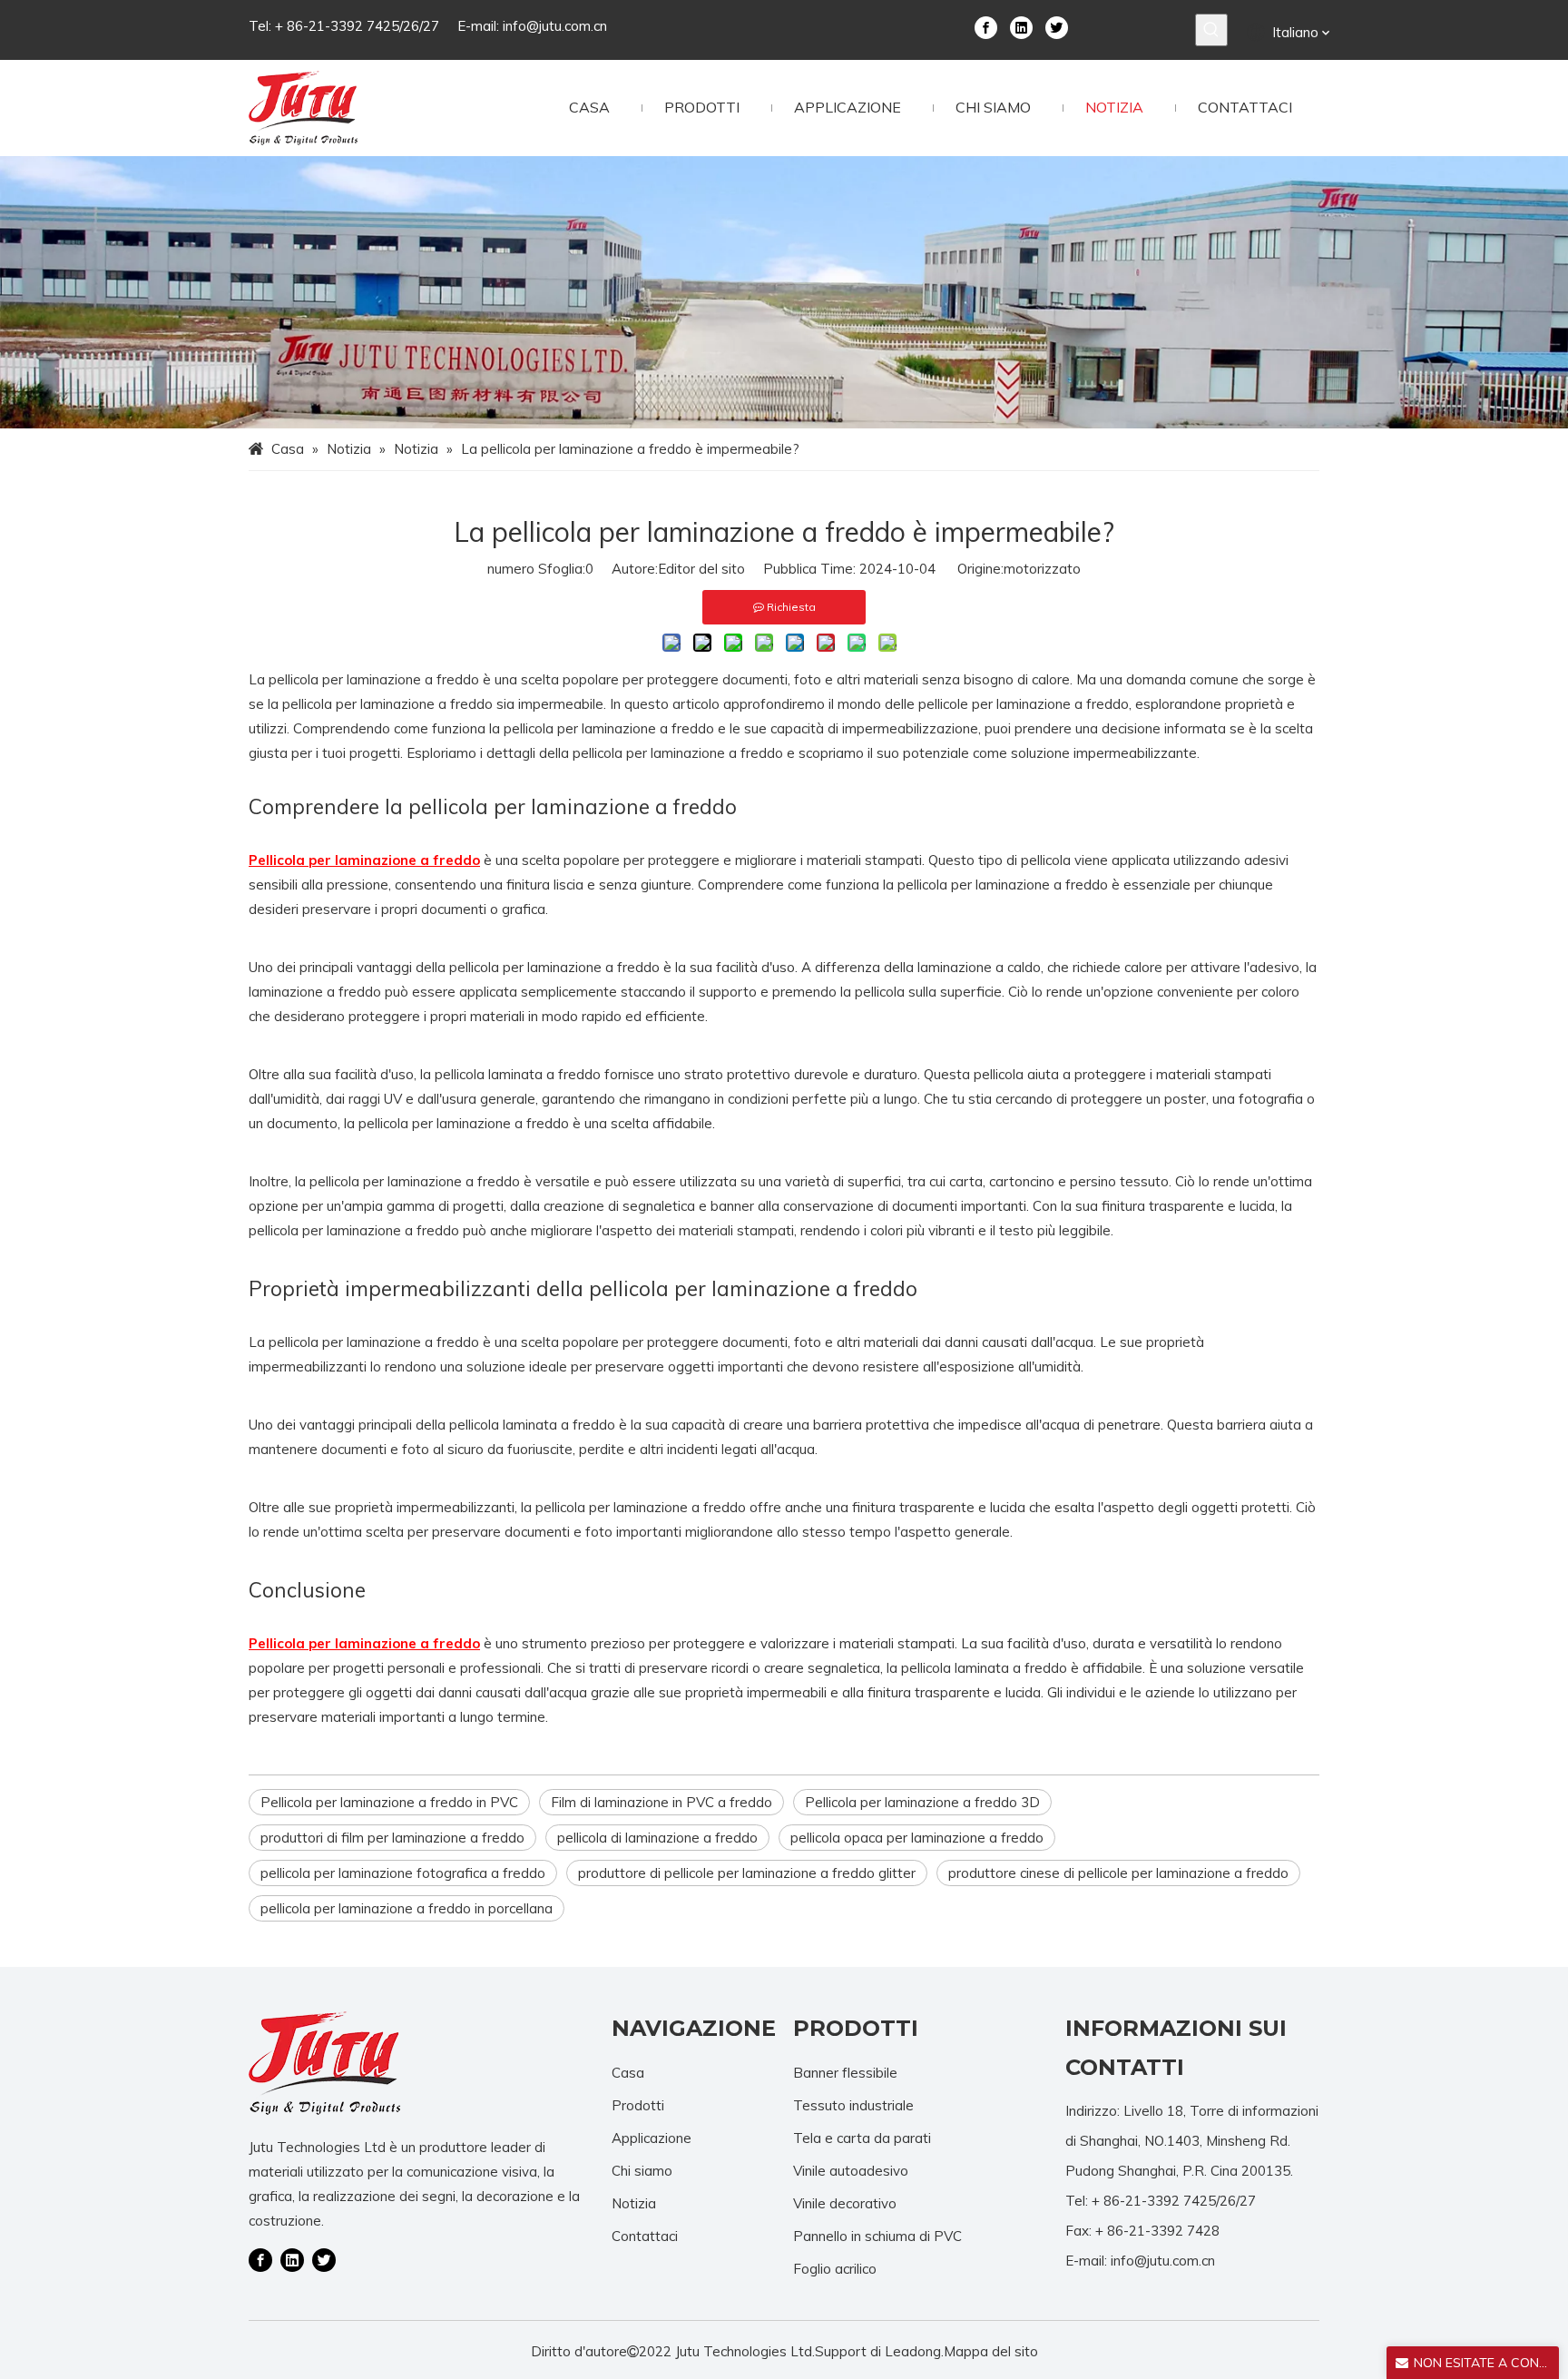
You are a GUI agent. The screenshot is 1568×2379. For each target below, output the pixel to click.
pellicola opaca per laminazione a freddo (917, 1838)
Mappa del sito (991, 2351)
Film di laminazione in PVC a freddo (661, 1802)
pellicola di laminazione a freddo (657, 1838)
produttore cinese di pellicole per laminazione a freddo (1118, 1873)
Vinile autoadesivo (851, 2171)
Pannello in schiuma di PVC (877, 2236)
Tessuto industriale (853, 2105)
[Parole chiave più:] (1211, 30)
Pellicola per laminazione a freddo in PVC (389, 1802)
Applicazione (652, 2138)
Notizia (634, 2203)
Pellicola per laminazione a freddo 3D (922, 1802)
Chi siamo (642, 2171)
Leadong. (914, 2351)
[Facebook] (986, 26)
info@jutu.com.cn (555, 26)
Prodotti (638, 2105)
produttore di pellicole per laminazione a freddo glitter (747, 1873)
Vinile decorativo (845, 2203)
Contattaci (645, 2236)
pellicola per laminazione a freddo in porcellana (407, 1908)
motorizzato (1042, 569)
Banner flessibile (845, 2073)
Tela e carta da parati (862, 2138)
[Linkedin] (1021, 26)
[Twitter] (1057, 26)
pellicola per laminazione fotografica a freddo (403, 1873)
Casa (628, 2073)
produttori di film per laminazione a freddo (392, 1838)
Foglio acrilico (835, 2269)
